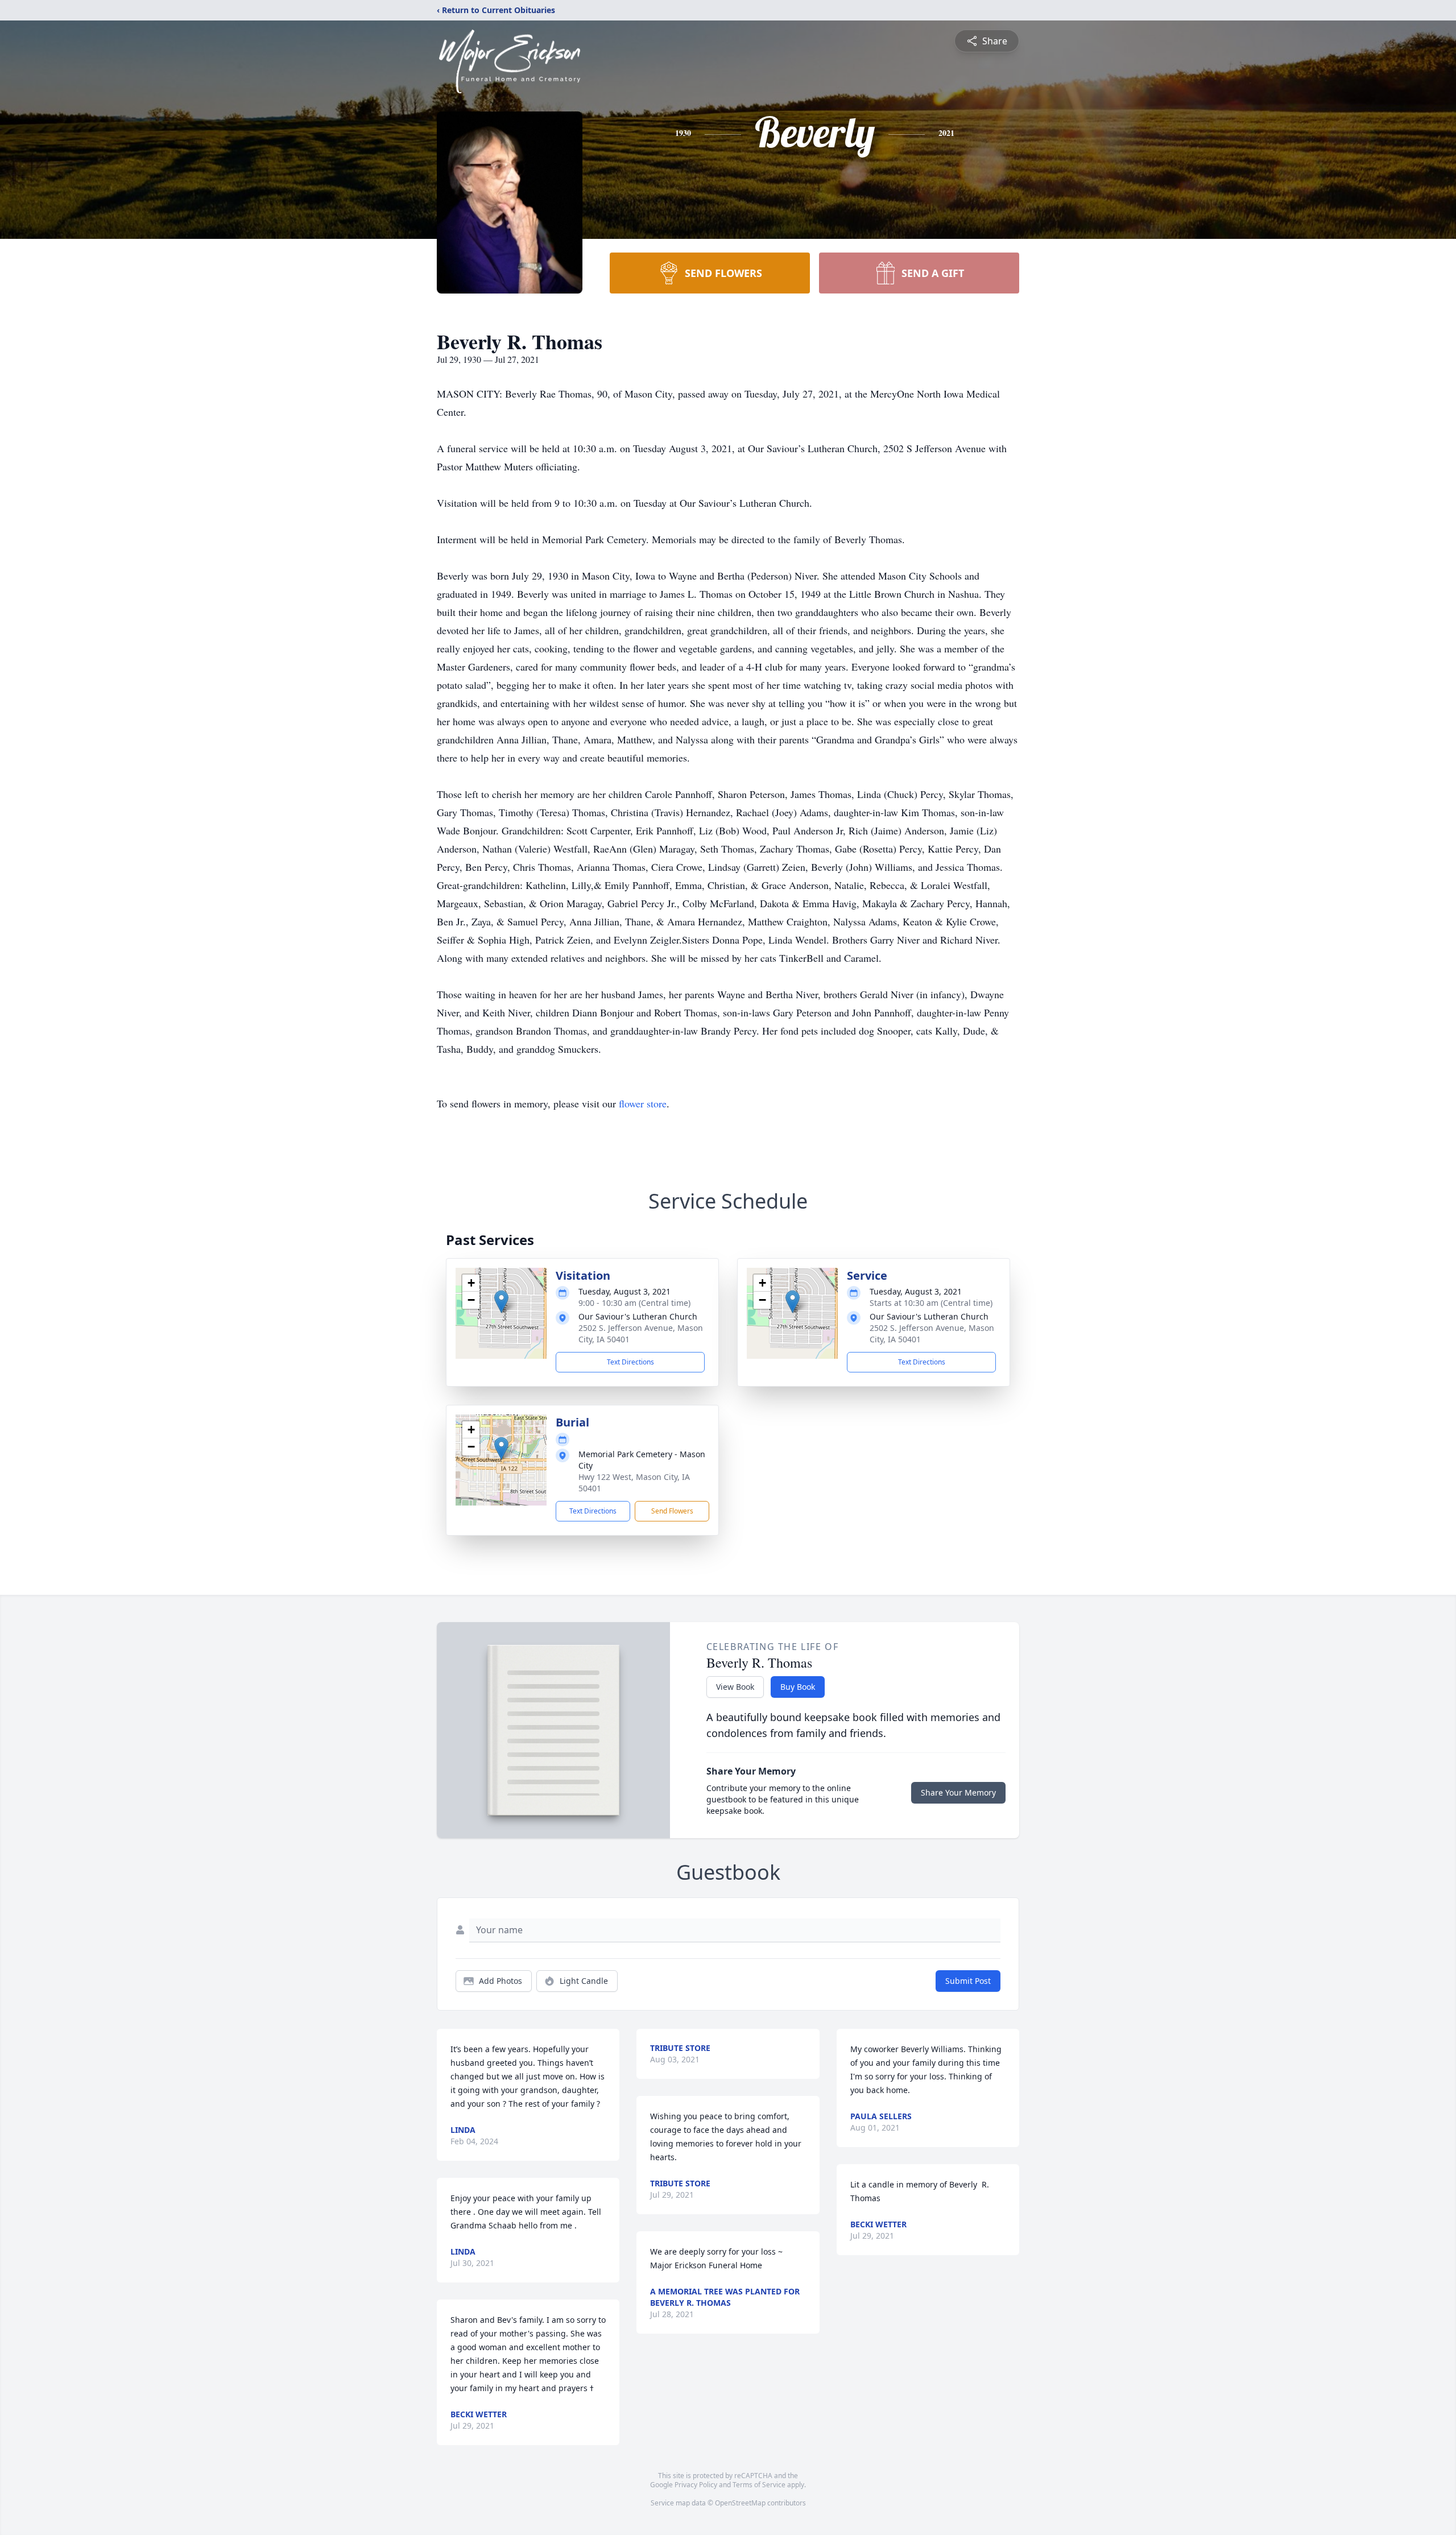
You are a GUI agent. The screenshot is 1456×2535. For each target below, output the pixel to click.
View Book (735, 1687)
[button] (501, 1302)
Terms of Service (759, 2485)
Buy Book (798, 1687)
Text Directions (630, 1362)
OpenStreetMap (740, 2503)
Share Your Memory (958, 1792)
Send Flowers (672, 1511)
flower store (643, 1103)
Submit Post (968, 1981)
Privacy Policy (696, 2485)
